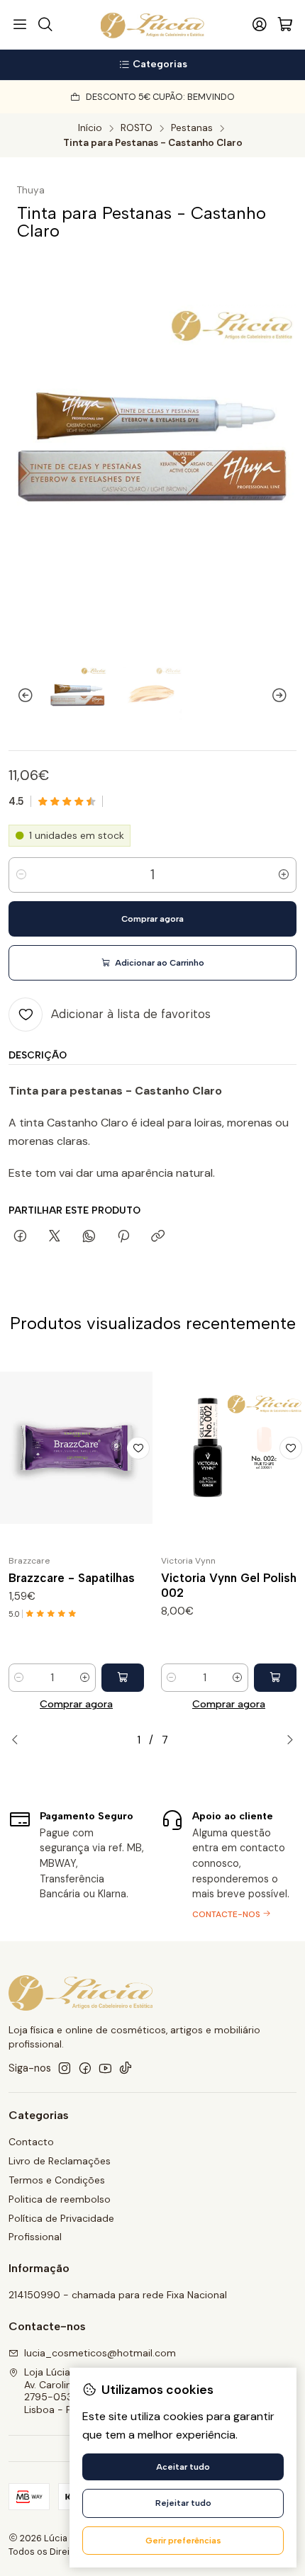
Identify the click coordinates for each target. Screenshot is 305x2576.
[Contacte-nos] (229, 1863)
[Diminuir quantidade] (21, 875)
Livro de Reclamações (60, 2161)
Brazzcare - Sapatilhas (72, 1578)
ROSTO (137, 128)
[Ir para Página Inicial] (153, 25)
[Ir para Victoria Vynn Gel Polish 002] (229, 1448)
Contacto (31, 2142)
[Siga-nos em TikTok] (126, 2068)
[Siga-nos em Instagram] (65, 2068)
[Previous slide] (19, 695)
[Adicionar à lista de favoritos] (138, 1448)
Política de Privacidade (61, 2218)
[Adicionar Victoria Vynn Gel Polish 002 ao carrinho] (275, 1678)
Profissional (35, 2237)
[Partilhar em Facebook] (20, 1237)
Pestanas (192, 128)
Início (90, 128)
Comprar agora (76, 1704)
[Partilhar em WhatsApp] (89, 1237)
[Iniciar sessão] (260, 25)
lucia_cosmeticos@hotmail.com (100, 2353)
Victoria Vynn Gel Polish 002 (229, 1585)
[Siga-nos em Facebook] (85, 2068)
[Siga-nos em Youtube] (105, 2068)
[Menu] (20, 25)
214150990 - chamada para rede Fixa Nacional (118, 2295)
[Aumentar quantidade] (284, 875)
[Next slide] (286, 695)
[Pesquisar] (45, 25)
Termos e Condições (57, 2180)
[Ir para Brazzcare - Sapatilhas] (76, 1448)
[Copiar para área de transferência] (158, 1237)
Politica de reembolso (60, 2199)
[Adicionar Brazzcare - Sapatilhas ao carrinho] (123, 1678)
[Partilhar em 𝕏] (55, 1237)
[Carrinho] (285, 25)
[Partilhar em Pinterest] (123, 1237)
